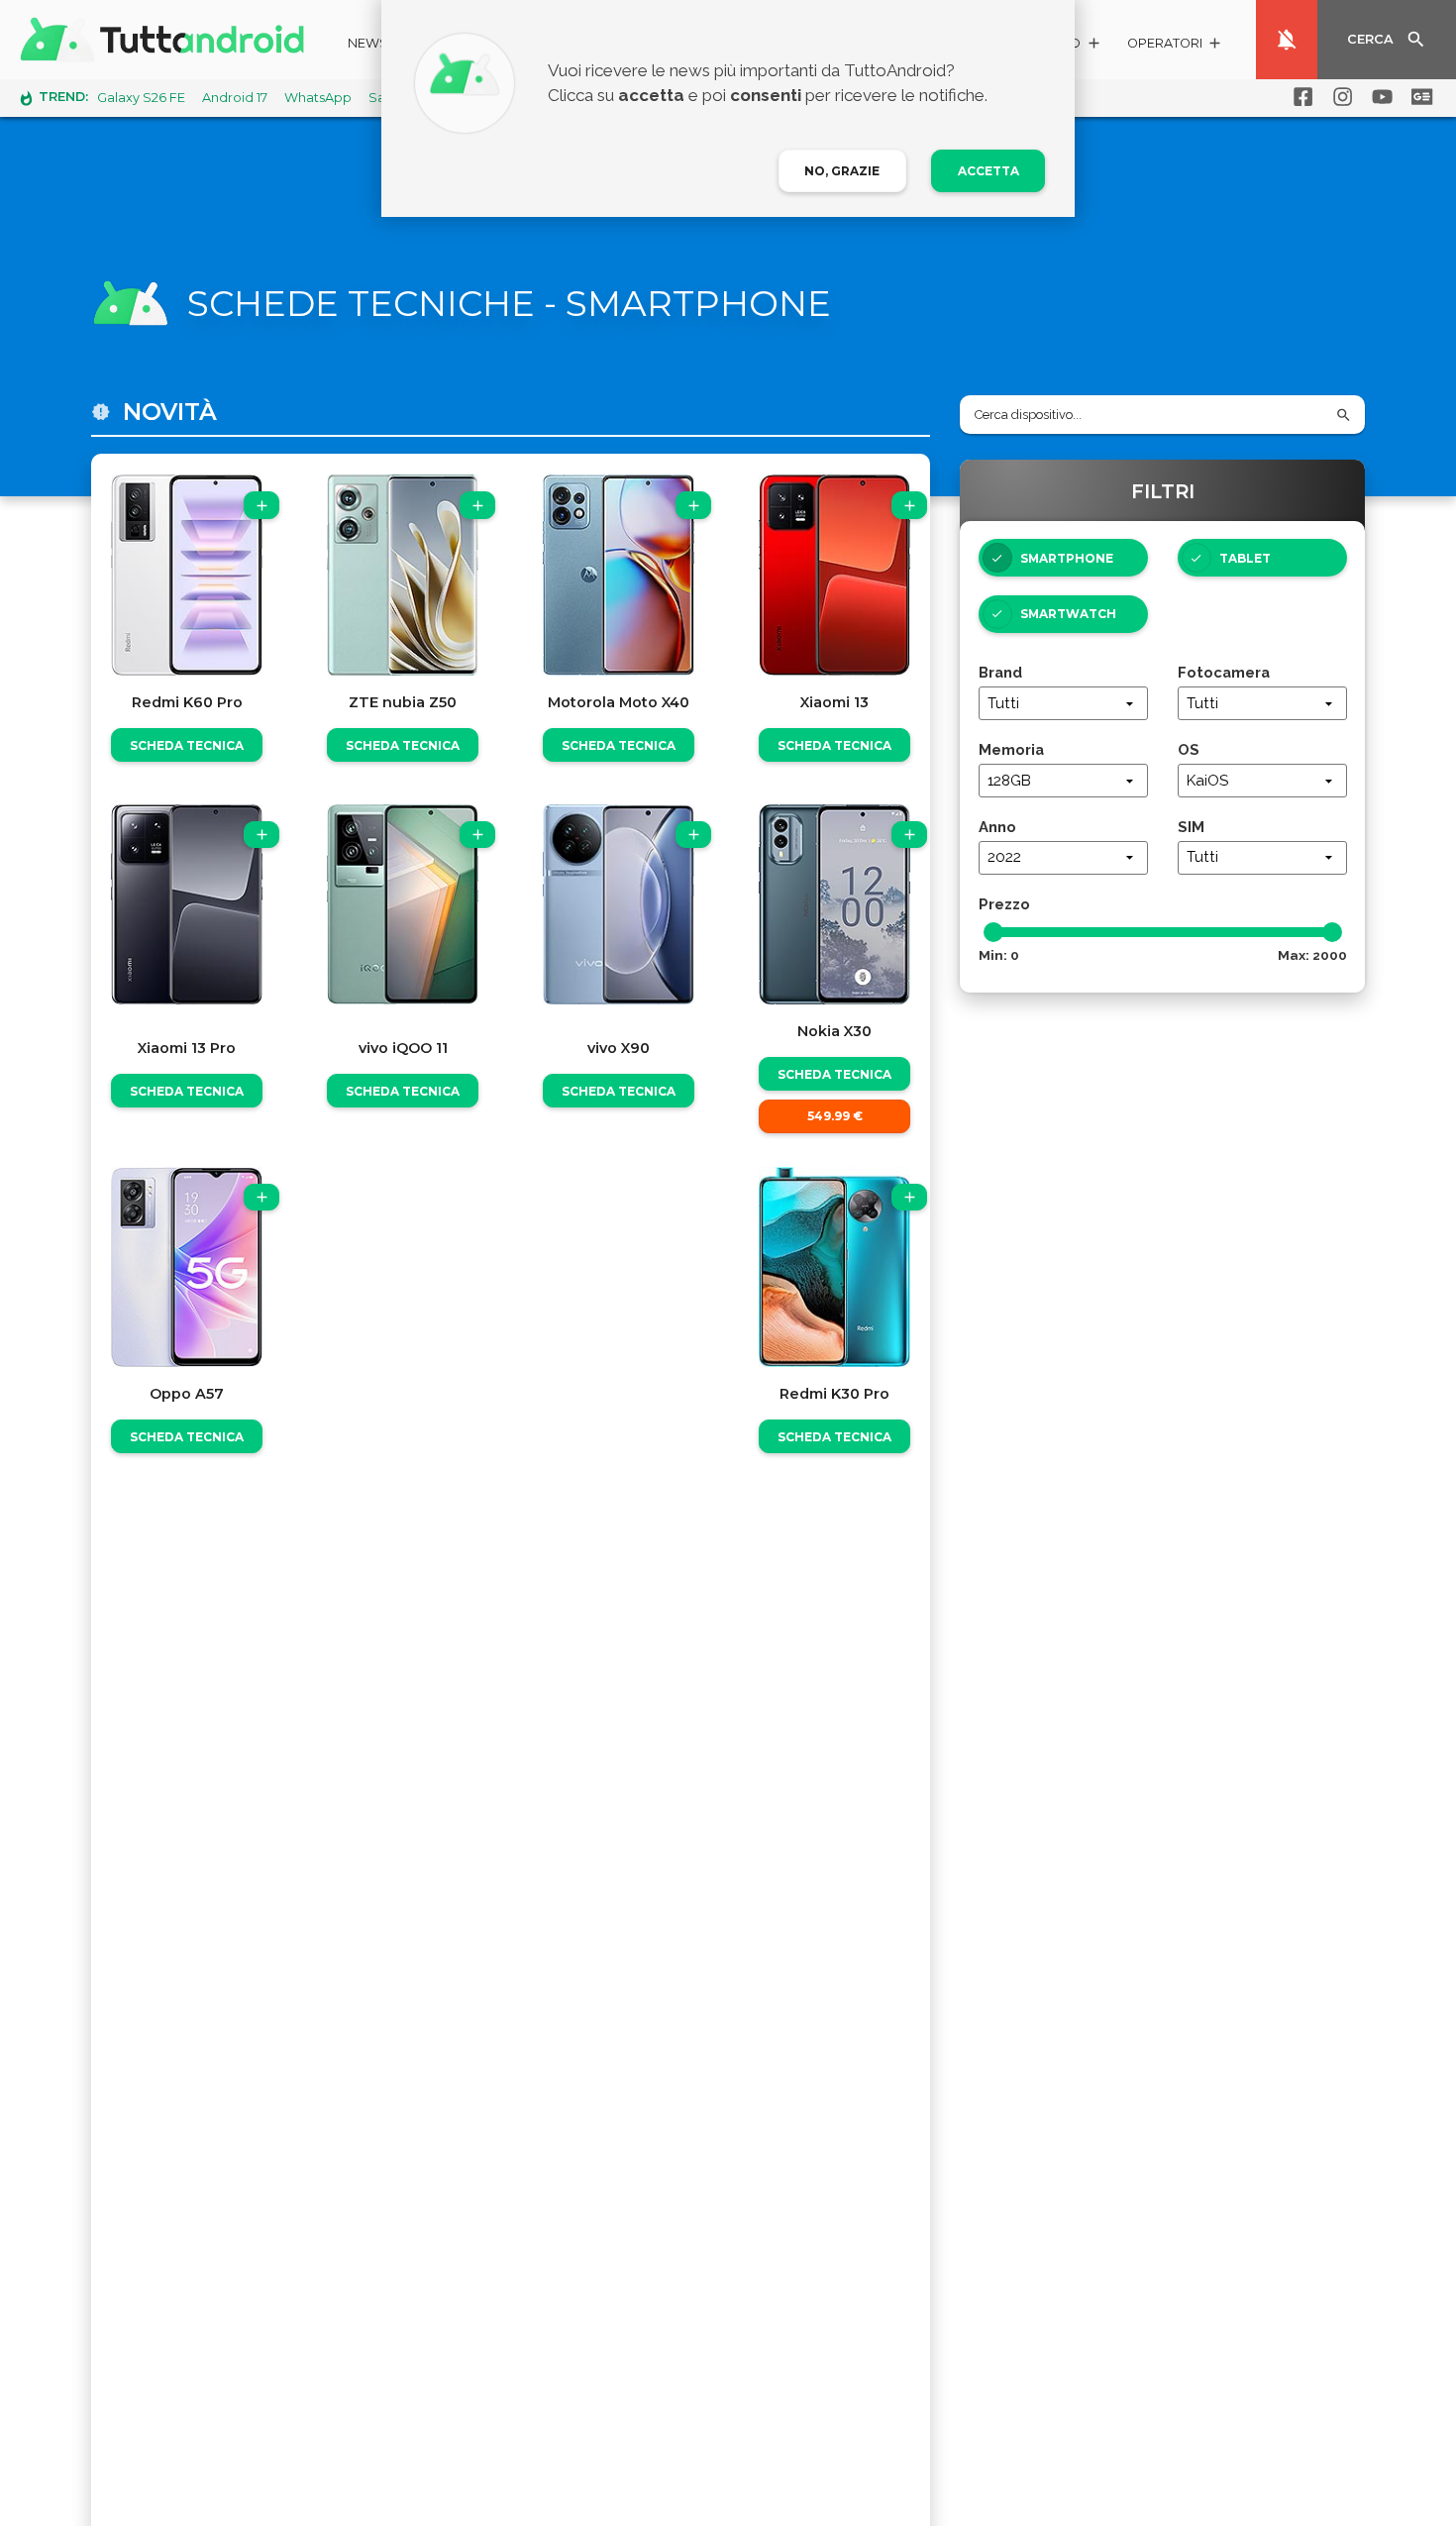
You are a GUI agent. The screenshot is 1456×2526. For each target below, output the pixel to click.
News (368, 43)
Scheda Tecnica (187, 745)
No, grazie (842, 171)
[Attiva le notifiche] (1287, 40)
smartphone (1067, 558)
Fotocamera (1224, 672)
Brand (1000, 672)
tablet (1245, 558)
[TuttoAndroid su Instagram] (1339, 97)
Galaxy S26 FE (141, 98)
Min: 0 (999, 955)
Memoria (1011, 749)
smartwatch (1068, 614)
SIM (1191, 827)
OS (1189, 749)
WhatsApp (318, 98)
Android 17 (235, 98)
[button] (1175, 46)
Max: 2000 (1312, 955)
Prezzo (1004, 904)
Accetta (988, 171)
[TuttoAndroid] (166, 40)
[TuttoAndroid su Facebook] (1300, 97)
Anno (997, 827)
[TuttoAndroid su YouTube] (1379, 97)
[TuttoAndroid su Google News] (1418, 97)
